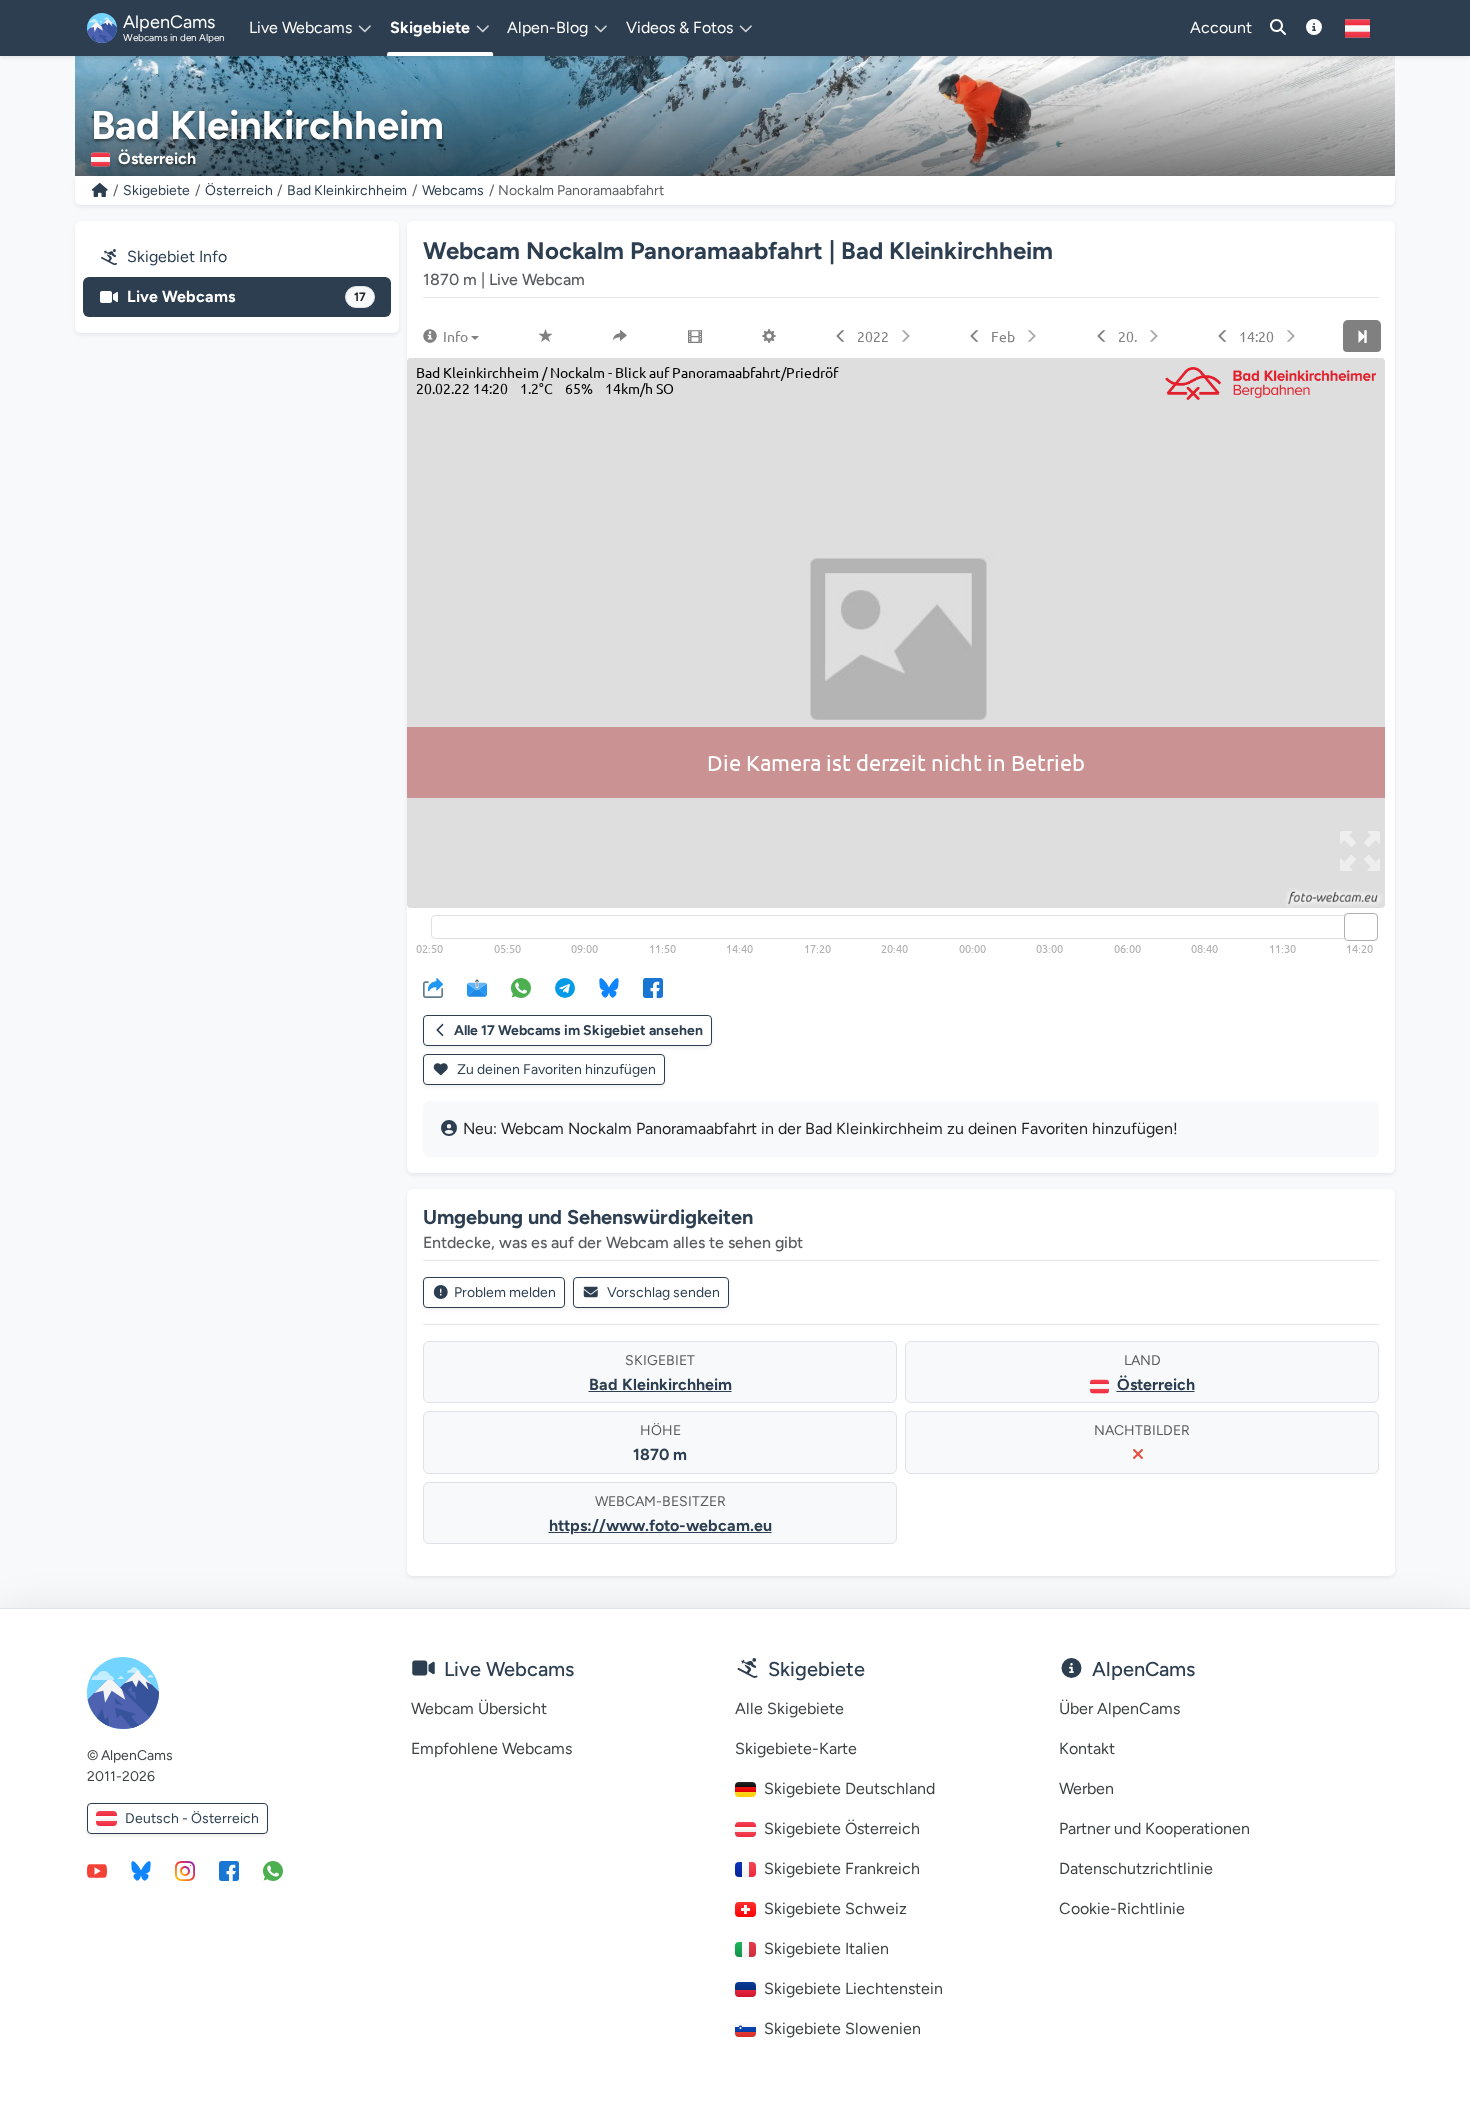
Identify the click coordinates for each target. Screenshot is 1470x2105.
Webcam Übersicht (479, 1708)
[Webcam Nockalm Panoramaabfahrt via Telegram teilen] (565, 987)
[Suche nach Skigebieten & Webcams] (1278, 28)
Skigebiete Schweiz (835, 1908)
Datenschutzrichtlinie (1136, 1868)
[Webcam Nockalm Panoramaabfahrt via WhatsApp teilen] (521, 987)
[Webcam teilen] (433, 987)
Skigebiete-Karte (796, 1748)
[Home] (100, 190)
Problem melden (505, 1292)
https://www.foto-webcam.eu (660, 1525)
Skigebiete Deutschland (849, 1788)
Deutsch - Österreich (192, 1818)
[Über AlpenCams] (1314, 28)
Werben (1086, 1788)
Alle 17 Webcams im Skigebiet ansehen (578, 1030)
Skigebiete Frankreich (842, 1868)
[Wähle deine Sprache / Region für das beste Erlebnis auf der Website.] (1357, 28)
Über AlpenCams (1119, 1708)
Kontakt (1087, 1748)
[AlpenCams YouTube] (97, 1870)
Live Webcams (246, 296)
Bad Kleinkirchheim (347, 190)
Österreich (239, 190)
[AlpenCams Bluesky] (141, 1870)
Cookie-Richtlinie (1122, 1908)
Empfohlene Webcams (491, 1748)
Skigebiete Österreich (842, 1828)
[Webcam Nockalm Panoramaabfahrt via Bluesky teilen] (609, 987)
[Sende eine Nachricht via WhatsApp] (273, 1870)
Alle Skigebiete (789, 1708)
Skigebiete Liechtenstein (853, 1988)
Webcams (453, 190)
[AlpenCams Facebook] (229, 1870)
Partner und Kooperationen (1154, 1828)
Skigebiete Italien (826, 1948)
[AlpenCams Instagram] (185, 1870)
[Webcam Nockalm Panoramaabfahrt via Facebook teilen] (653, 987)
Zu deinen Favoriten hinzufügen (555, 1069)
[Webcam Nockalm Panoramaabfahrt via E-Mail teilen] (477, 987)
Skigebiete (156, 190)
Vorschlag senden (663, 1292)
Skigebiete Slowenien (842, 2028)
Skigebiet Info (177, 256)
